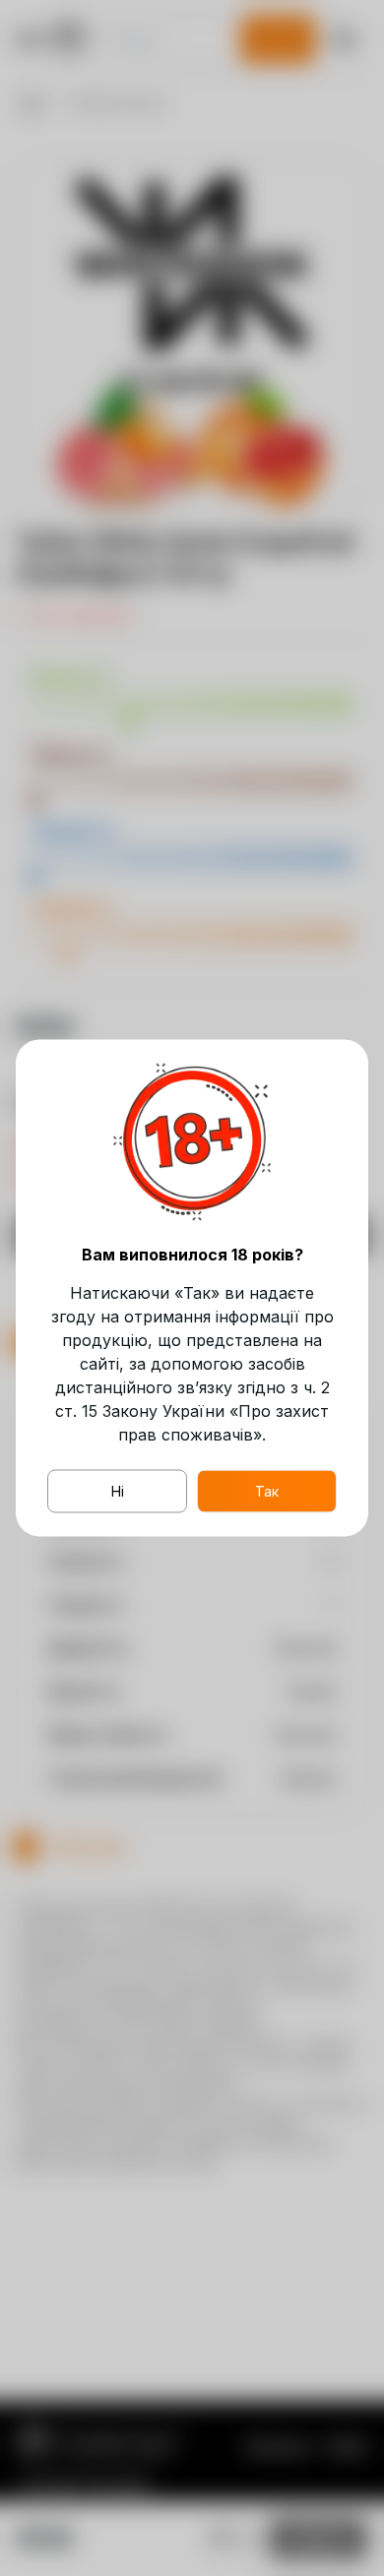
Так (267, 1491)
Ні (118, 1491)
